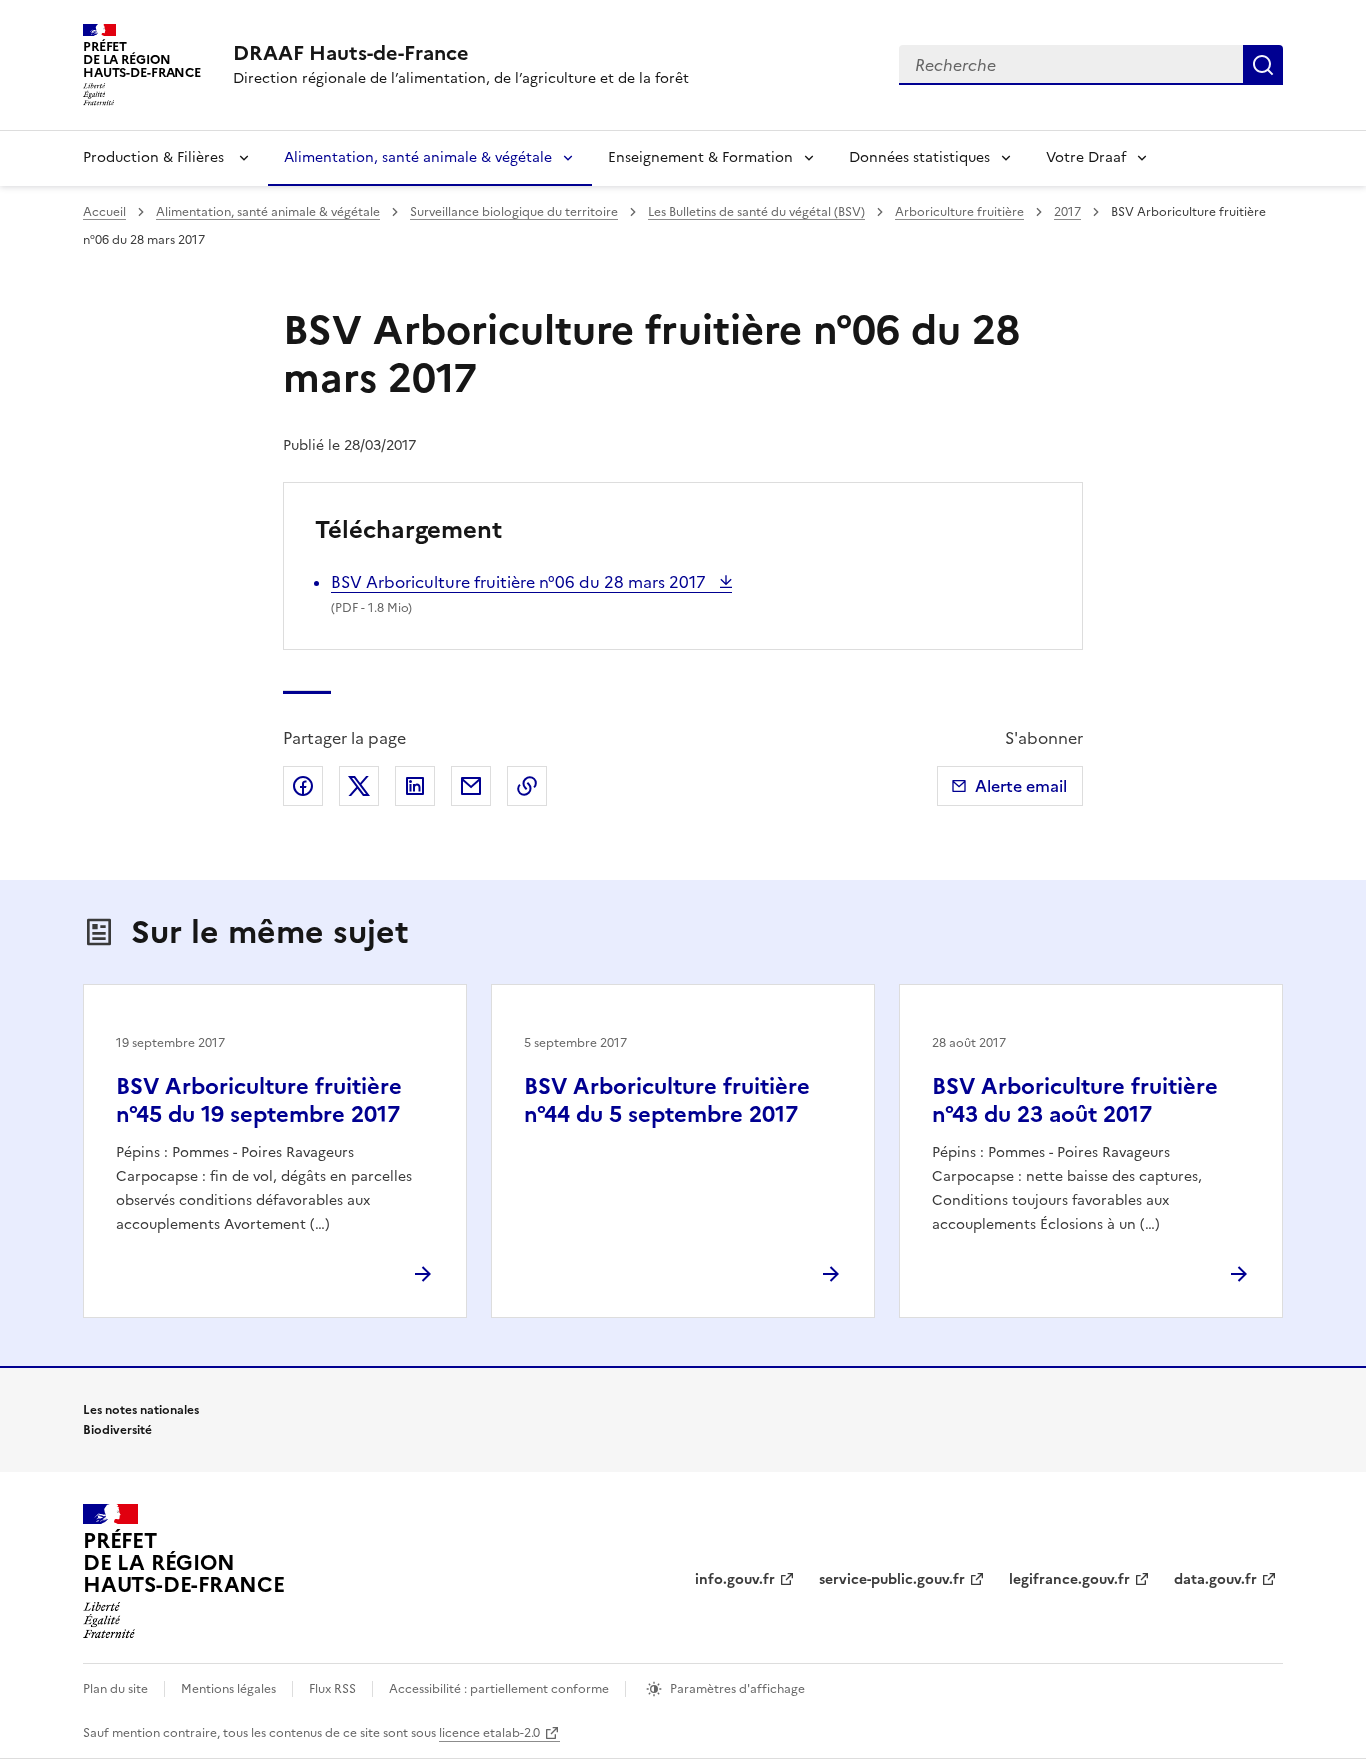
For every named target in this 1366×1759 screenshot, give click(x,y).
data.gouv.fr (1215, 1579)
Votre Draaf (1086, 157)
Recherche (1263, 65)
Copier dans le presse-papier (527, 786)
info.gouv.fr (735, 1579)
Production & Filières (155, 157)
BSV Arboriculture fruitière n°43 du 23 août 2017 (1075, 1100)
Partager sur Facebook (303, 786)
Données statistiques (919, 157)
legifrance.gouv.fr (1069, 1579)
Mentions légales (228, 1689)
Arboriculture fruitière (959, 212)
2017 (1067, 212)
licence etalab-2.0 (489, 1733)
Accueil (104, 212)
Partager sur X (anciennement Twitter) (359, 786)
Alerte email (1021, 786)
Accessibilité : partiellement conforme (499, 1689)
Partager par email (471, 786)
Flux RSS (332, 1689)
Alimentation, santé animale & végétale (418, 157)
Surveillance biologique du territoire (514, 212)
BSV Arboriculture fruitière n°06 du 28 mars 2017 (520, 582)
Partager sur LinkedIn (415, 786)
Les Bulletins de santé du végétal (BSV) (756, 212)
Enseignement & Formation (700, 157)
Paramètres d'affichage (737, 1689)
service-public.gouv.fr (892, 1579)
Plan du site (115, 1689)
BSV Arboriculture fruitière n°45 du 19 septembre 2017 (259, 1100)
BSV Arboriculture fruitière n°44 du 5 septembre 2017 (667, 1100)
